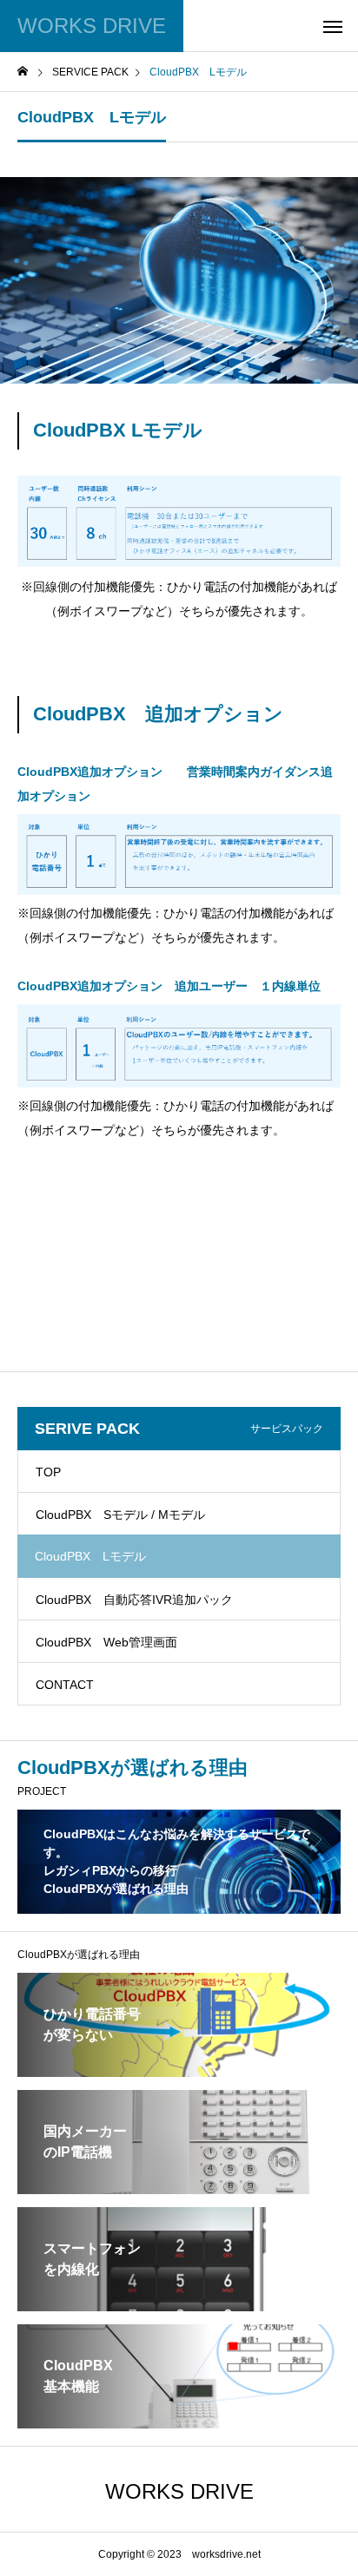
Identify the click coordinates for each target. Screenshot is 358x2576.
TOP (48, 1472)
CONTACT (65, 1685)
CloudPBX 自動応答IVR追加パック (134, 1600)
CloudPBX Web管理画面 (106, 1642)
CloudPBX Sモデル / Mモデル (120, 1515)
